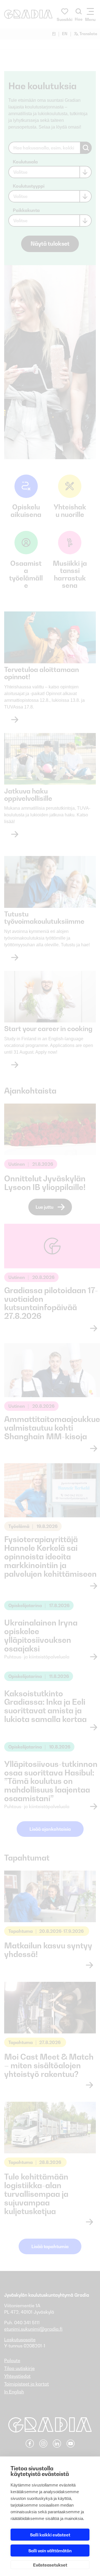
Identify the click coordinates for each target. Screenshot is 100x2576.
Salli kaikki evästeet (50, 2535)
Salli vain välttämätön (50, 2551)
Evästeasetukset (50, 2565)
